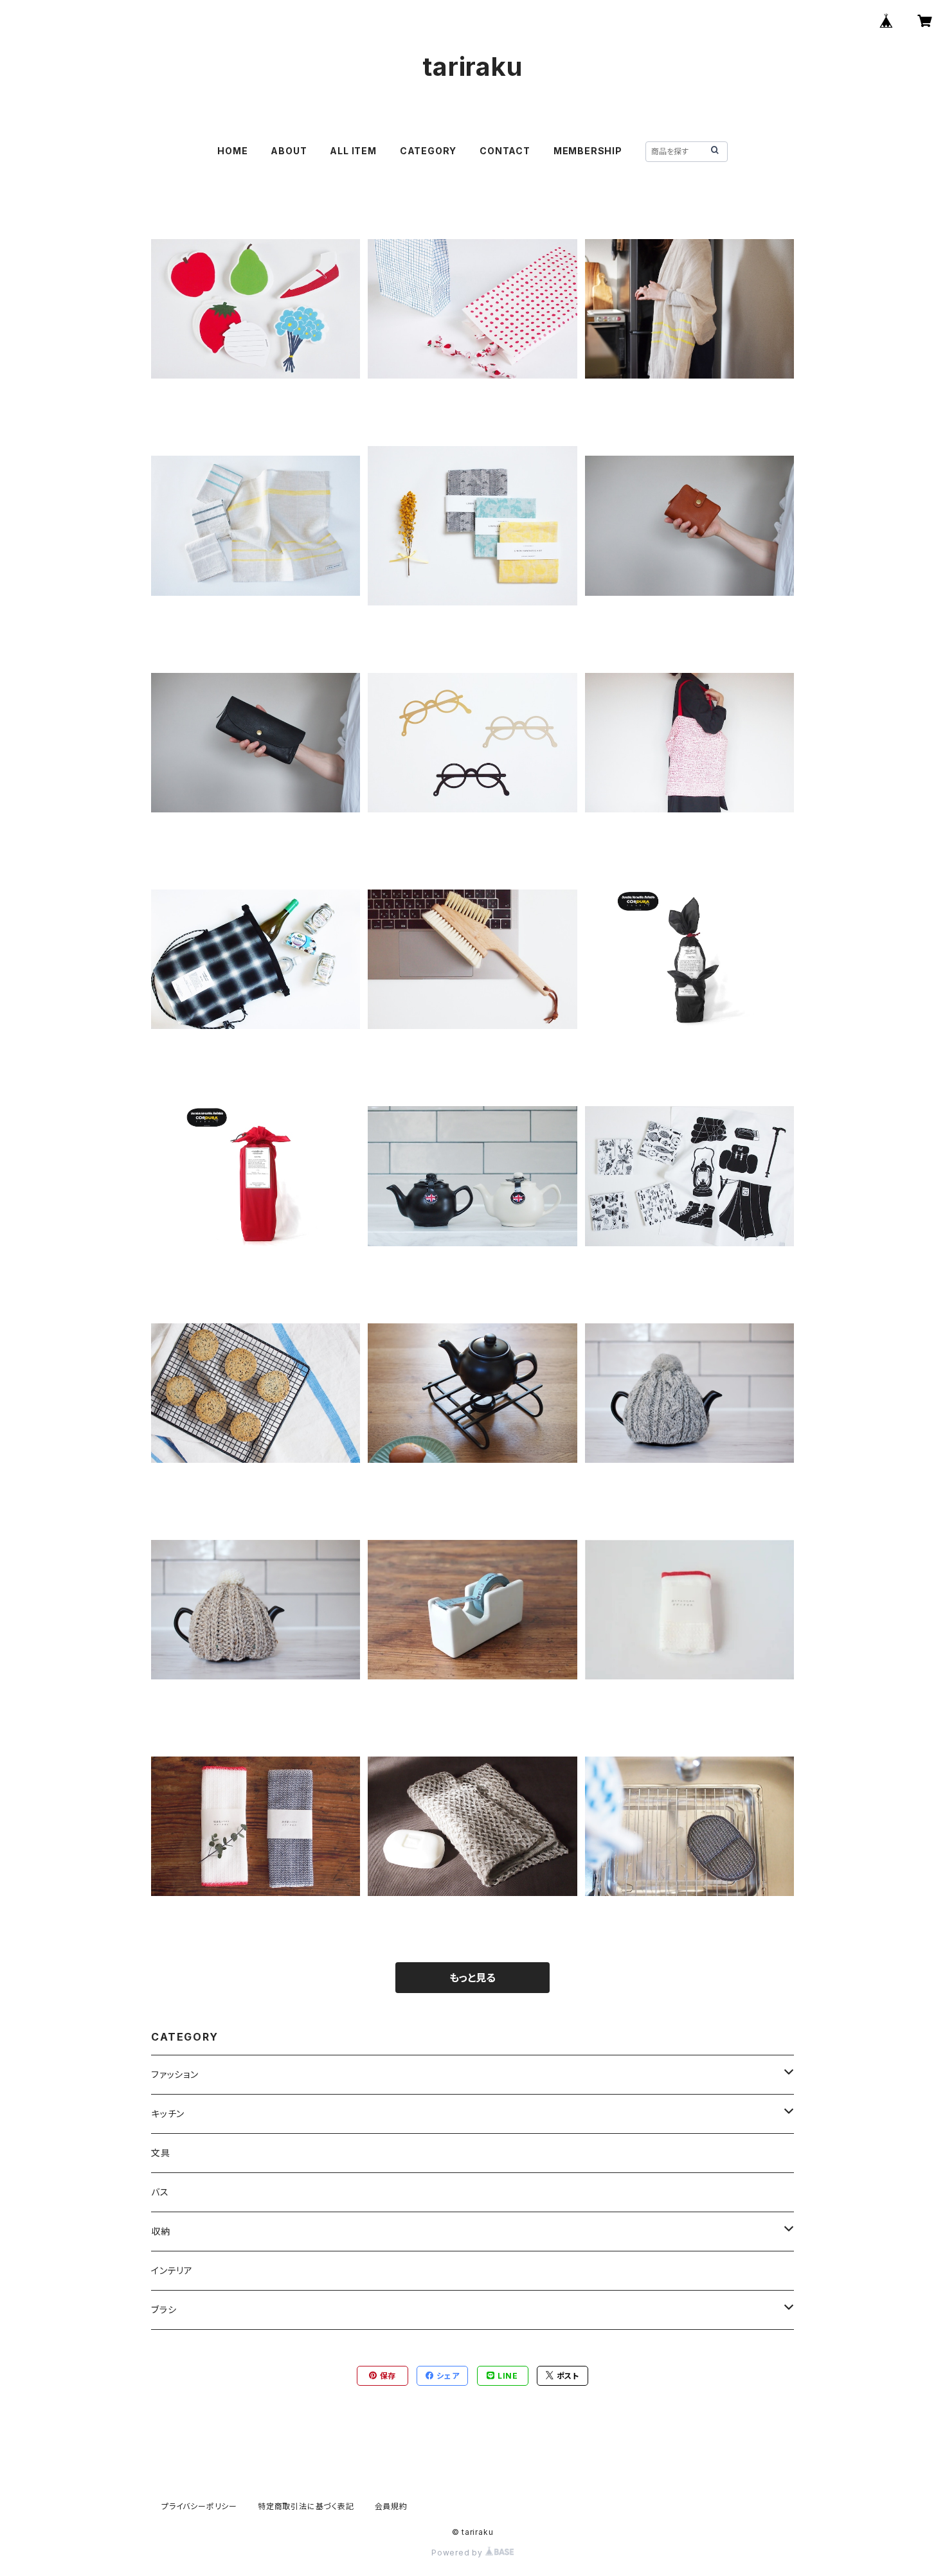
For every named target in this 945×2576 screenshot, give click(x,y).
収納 (161, 2231)
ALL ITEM (353, 151)
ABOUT (289, 151)
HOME (232, 151)
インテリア (172, 2270)
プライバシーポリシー (199, 2506)
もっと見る (473, 1978)
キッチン (168, 2114)
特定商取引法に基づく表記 (306, 2506)
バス (160, 2192)
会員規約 (391, 2506)
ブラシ (164, 2310)
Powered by (458, 2553)
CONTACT (505, 151)
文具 (161, 2153)
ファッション (175, 2074)
